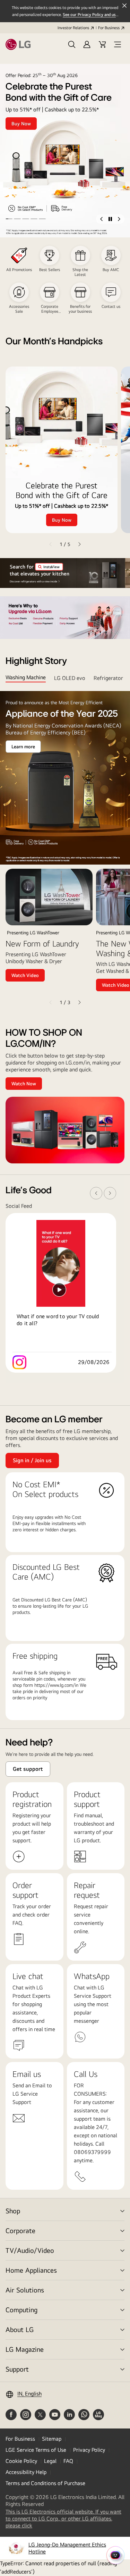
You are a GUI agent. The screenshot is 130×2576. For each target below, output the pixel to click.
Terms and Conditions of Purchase (45, 2483)
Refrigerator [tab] (108, 678)
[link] (65, 1293)
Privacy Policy (89, 2450)
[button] (72, 44)
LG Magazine (25, 2349)
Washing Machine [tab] (26, 677)
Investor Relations (73, 28)
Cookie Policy (21, 2461)
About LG (20, 2329)
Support (17, 2369)
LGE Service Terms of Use (36, 2450)
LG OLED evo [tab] (70, 678)
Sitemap (52, 2439)
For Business (109, 28)
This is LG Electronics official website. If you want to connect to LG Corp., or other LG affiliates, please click (63, 2519)
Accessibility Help (26, 2472)
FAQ (68, 2461)
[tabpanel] (65, 849)
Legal (50, 2461)
